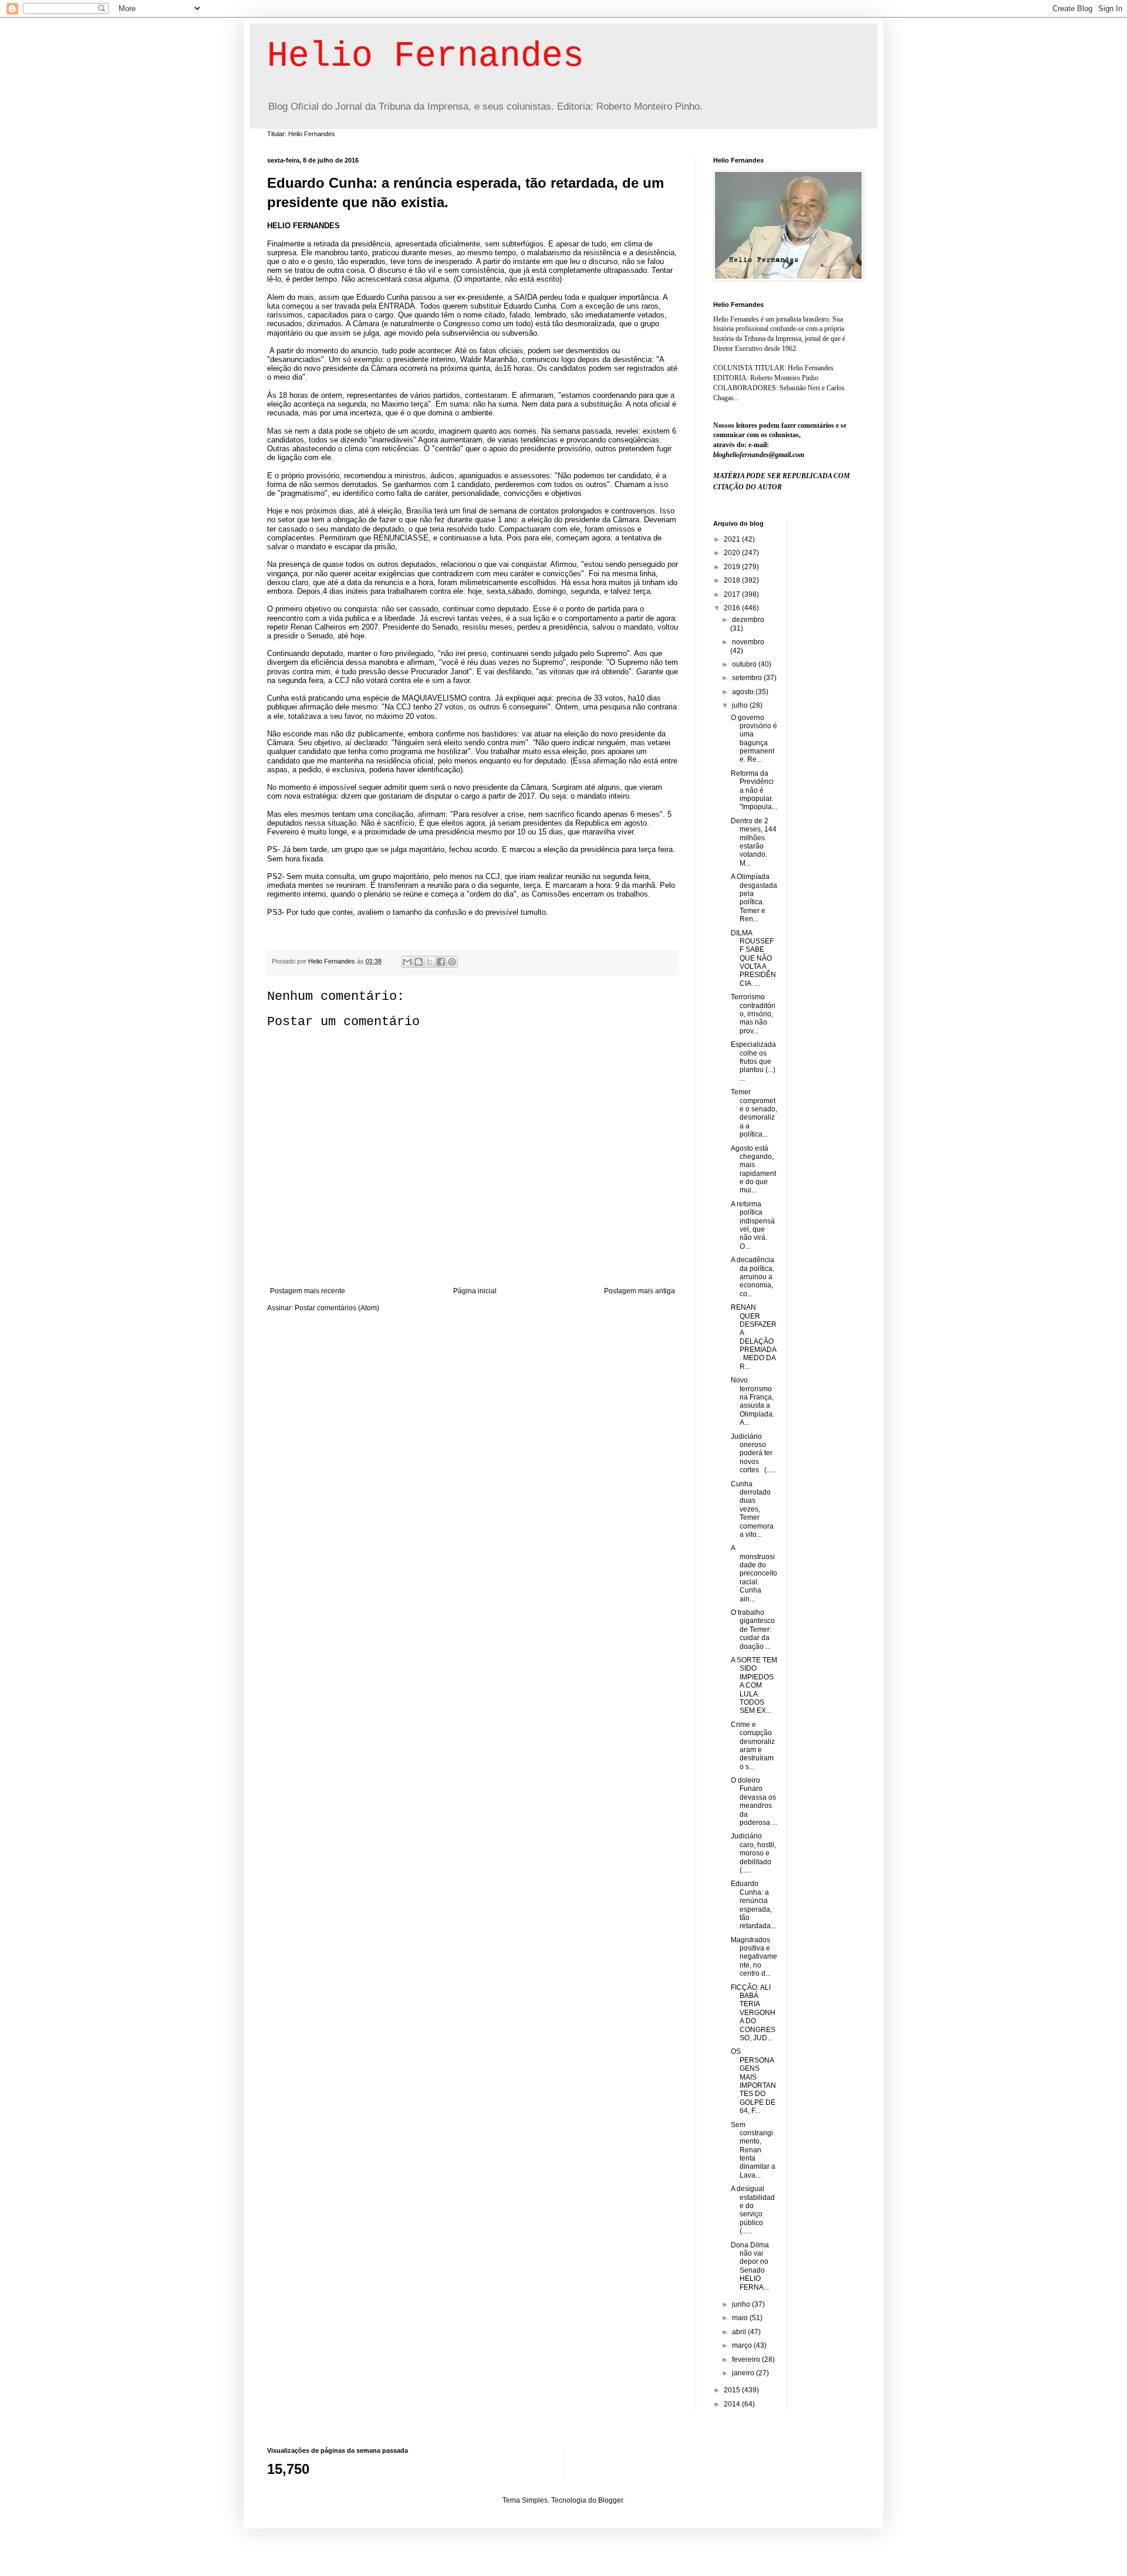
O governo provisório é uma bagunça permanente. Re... (754, 739)
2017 (733, 594)
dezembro (748, 620)
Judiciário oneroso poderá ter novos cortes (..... (753, 1453)
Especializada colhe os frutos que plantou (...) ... (753, 1061)
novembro (748, 642)
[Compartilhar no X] (430, 962)
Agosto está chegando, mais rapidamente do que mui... (753, 1169)
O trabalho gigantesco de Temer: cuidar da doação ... (753, 1630)
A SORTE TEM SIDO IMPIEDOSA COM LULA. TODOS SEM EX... (754, 1685)
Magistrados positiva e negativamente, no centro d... (754, 1957)
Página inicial (475, 1291)
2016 (733, 608)
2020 (733, 553)
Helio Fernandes (426, 56)
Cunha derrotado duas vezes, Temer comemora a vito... (752, 1509)
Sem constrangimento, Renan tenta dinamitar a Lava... (753, 2150)
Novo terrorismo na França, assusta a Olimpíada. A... (753, 1401)
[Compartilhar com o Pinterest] (452, 962)
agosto (744, 692)
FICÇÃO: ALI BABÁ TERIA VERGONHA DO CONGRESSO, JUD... (753, 2013)
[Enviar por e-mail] (407, 962)
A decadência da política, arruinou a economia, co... (753, 1277)
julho (741, 705)
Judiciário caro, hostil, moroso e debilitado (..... (753, 1853)
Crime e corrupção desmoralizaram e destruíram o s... (753, 1746)
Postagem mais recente (308, 1291)
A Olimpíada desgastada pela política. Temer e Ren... (754, 898)
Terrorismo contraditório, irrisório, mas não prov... (753, 1014)
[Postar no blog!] (419, 962)
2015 (733, 2390)
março (743, 2345)
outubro (745, 664)
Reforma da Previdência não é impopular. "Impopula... (754, 790)
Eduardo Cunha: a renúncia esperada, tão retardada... (753, 1905)
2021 (733, 539)
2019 (733, 567)
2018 (733, 580)
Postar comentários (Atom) (337, 1308)
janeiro (744, 2373)
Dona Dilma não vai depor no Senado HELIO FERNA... (750, 2266)
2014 (733, 2404)
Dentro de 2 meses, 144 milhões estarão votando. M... (754, 842)
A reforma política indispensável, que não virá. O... (753, 1225)
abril (740, 2332)
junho (742, 2304)
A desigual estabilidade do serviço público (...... (753, 2210)
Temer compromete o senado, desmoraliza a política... (754, 1113)
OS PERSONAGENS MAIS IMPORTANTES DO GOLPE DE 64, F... (753, 2081)
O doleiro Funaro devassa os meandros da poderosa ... (754, 1801)
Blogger (610, 2500)
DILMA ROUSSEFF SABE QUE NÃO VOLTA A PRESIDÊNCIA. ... (753, 958)
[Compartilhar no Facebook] (441, 962)
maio (741, 2318)
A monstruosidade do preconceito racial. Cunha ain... (754, 1573)
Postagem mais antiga (640, 1291)
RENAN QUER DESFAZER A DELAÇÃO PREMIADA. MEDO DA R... (754, 1337)
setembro (748, 678)
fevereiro (747, 2359)
